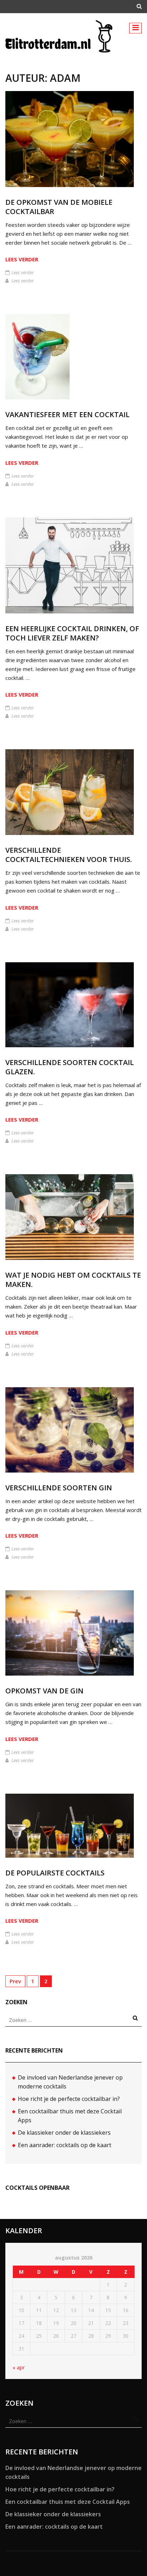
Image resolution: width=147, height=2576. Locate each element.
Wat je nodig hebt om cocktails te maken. (73, 1280)
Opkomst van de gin (44, 1691)
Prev (15, 1981)
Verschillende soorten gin (59, 1488)
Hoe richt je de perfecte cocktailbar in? (69, 2099)
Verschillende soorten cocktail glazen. (70, 1067)
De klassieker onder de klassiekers (64, 2133)
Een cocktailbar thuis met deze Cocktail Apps (68, 2502)
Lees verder (22, 259)
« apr (19, 2367)
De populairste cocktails (55, 1873)
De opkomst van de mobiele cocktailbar (59, 207)
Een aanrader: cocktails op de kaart (65, 2145)
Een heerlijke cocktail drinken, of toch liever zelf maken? (72, 633)
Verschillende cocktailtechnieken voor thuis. (69, 855)
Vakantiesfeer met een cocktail (67, 414)
